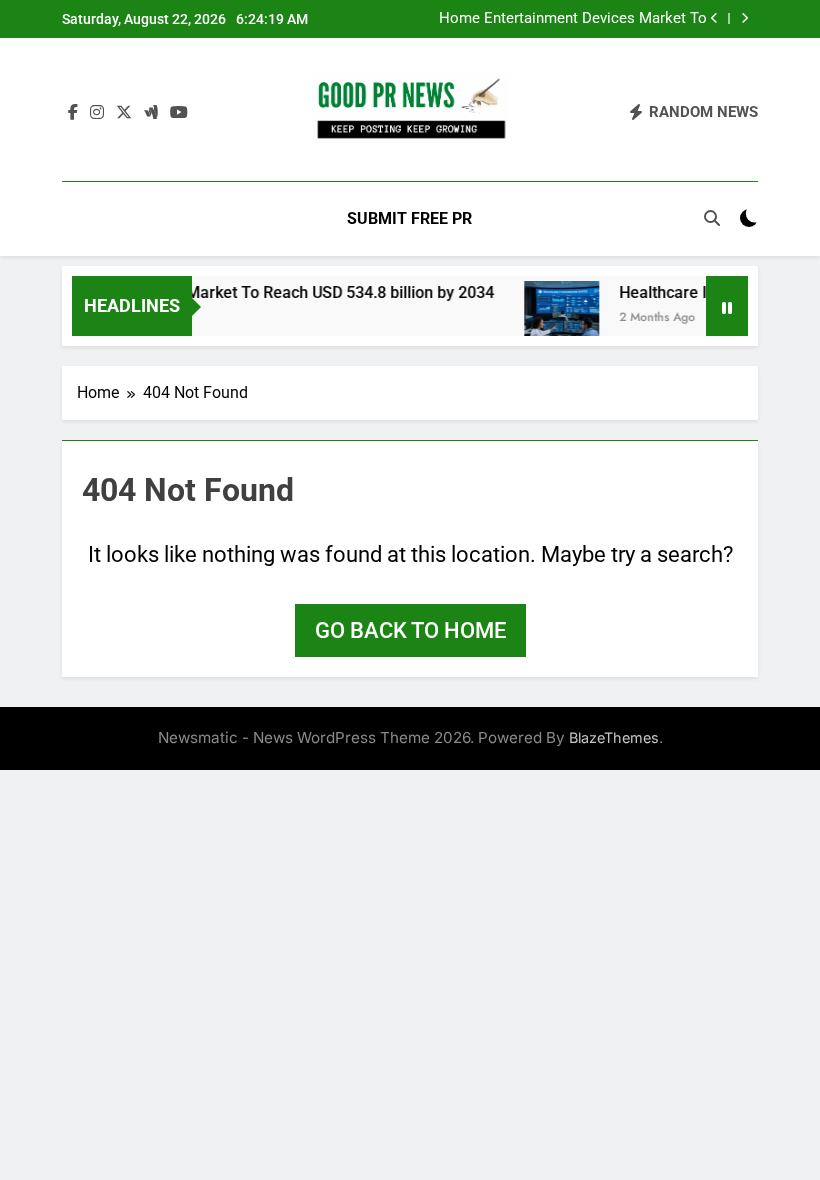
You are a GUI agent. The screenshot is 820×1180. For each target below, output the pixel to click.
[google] (151, 113)
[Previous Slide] (714, 18)
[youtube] (179, 113)
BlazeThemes (614, 737)
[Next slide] (744, 18)
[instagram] (97, 113)
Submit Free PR (409, 218)
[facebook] (73, 113)
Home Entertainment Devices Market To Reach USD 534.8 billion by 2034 (573, 19)
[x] (124, 113)
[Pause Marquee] (727, 306)
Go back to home (410, 630)
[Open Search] (712, 218)
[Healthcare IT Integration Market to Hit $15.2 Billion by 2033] (553, 318)
